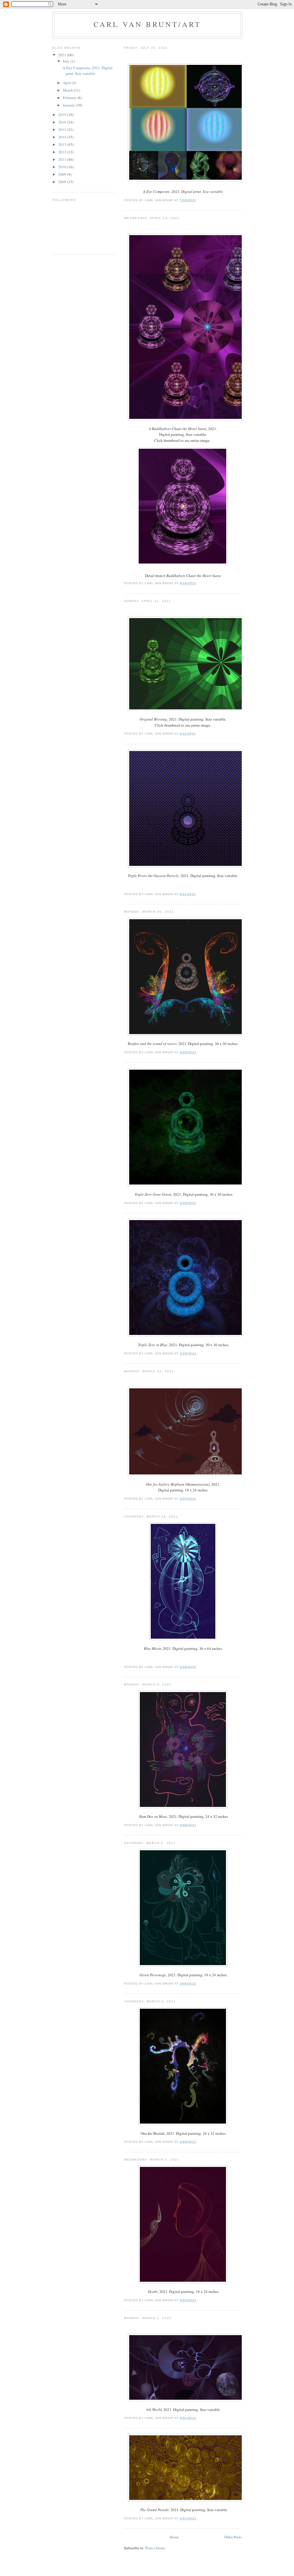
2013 (63, 144)
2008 (63, 182)
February (70, 98)
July (67, 61)
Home (174, 2537)
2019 (63, 115)
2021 (63, 55)
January (69, 105)
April (67, 83)
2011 (63, 159)
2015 (63, 129)
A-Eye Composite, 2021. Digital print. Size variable (87, 71)
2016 (63, 122)
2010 (63, 167)
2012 (63, 152)
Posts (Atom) (155, 2548)
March (68, 90)
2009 (63, 174)
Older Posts (233, 2537)
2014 (63, 137)
